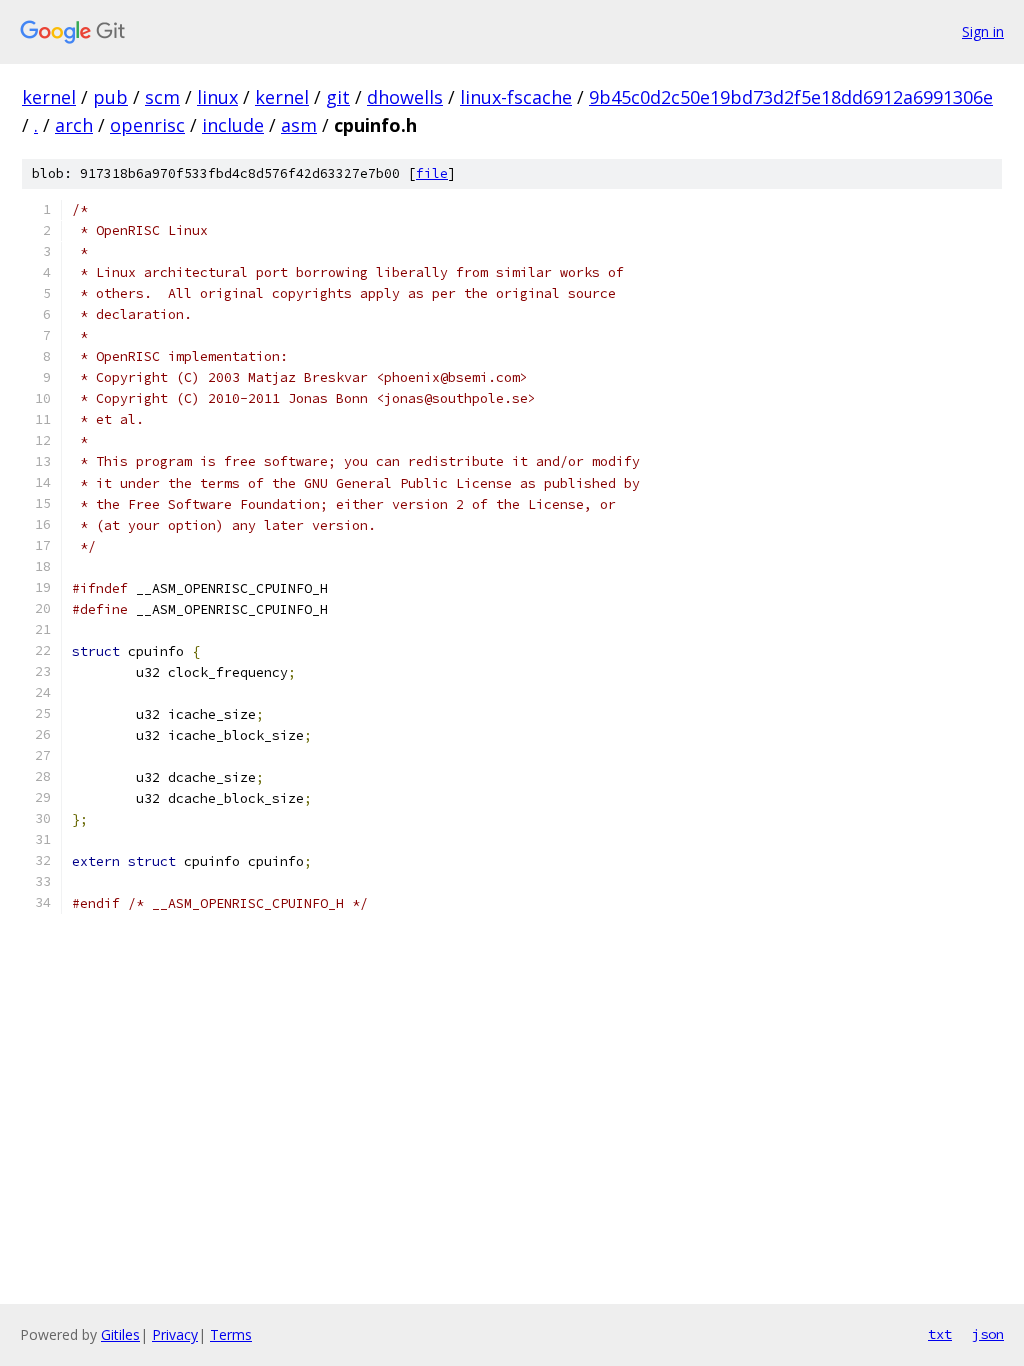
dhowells (405, 97)
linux (217, 97)
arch (74, 125)
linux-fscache (516, 97)
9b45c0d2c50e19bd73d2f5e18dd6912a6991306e (791, 97)
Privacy (175, 1334)
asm (299, 125)
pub (110, 97)
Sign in (983, 31)
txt (940, 1334)
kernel (49, 97)
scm (162, 97)
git (338, 97)
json (988, 1334)
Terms (231, 1334)
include (233, 125)
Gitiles (120, 1334)
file (432, 173)
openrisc (147, 125)
